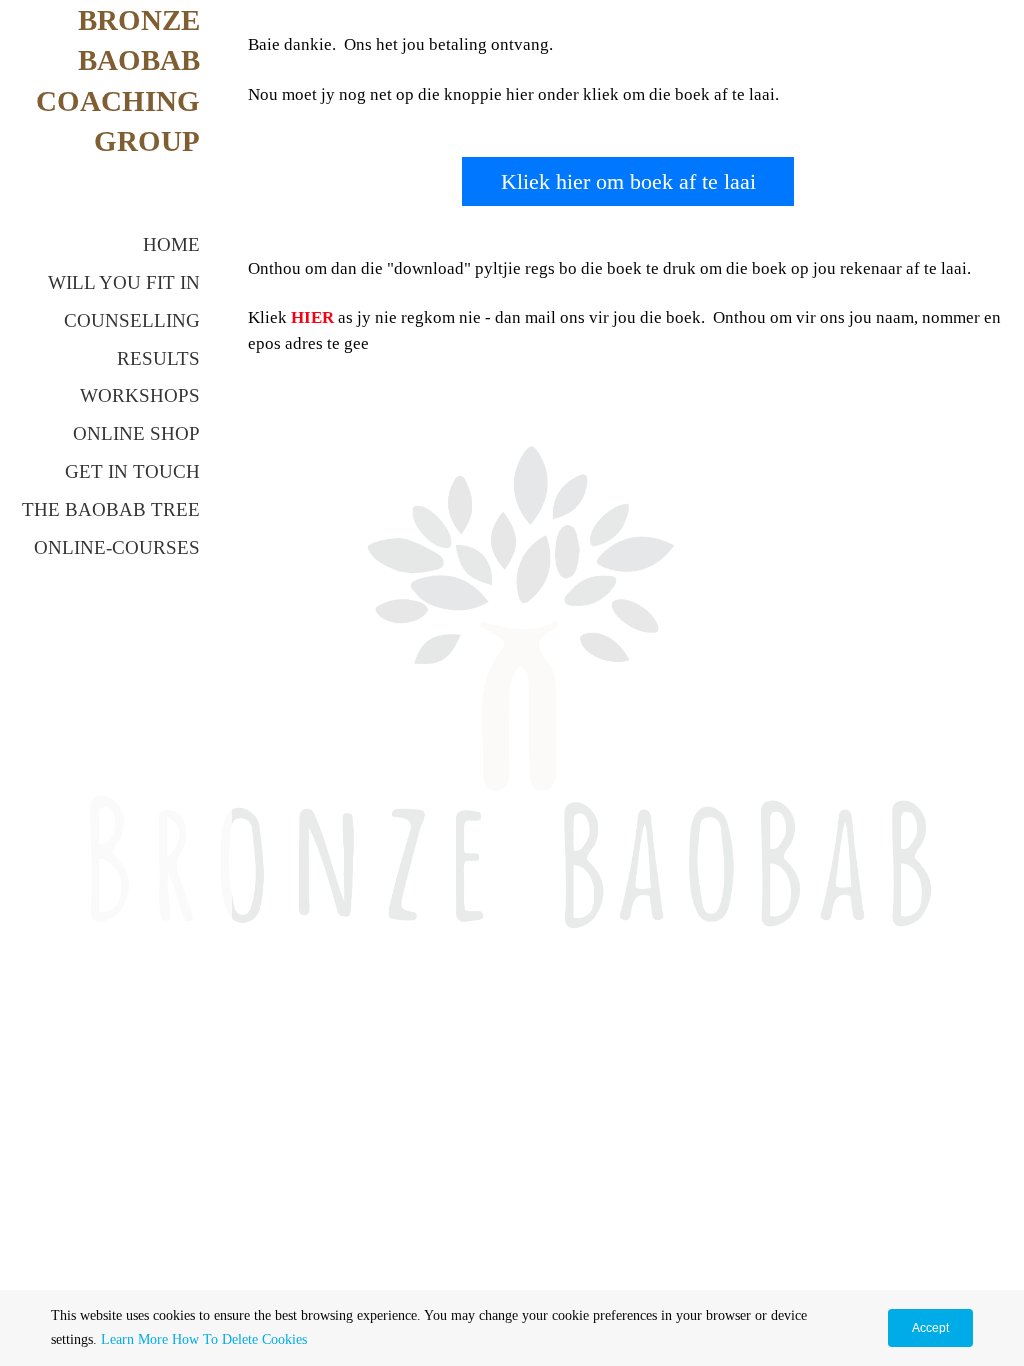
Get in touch (132, 471)
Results (158, 358)
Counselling (132, 320)
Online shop (136, 433)
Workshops (140, 395)
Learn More (134, 1339)
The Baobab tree (111, 509)
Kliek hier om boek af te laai (628, 181)
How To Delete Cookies (239, 1339)
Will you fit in (124, 282)
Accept (930, 1328)
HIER (312, 317)
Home (171, 244)
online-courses (117, 547)
